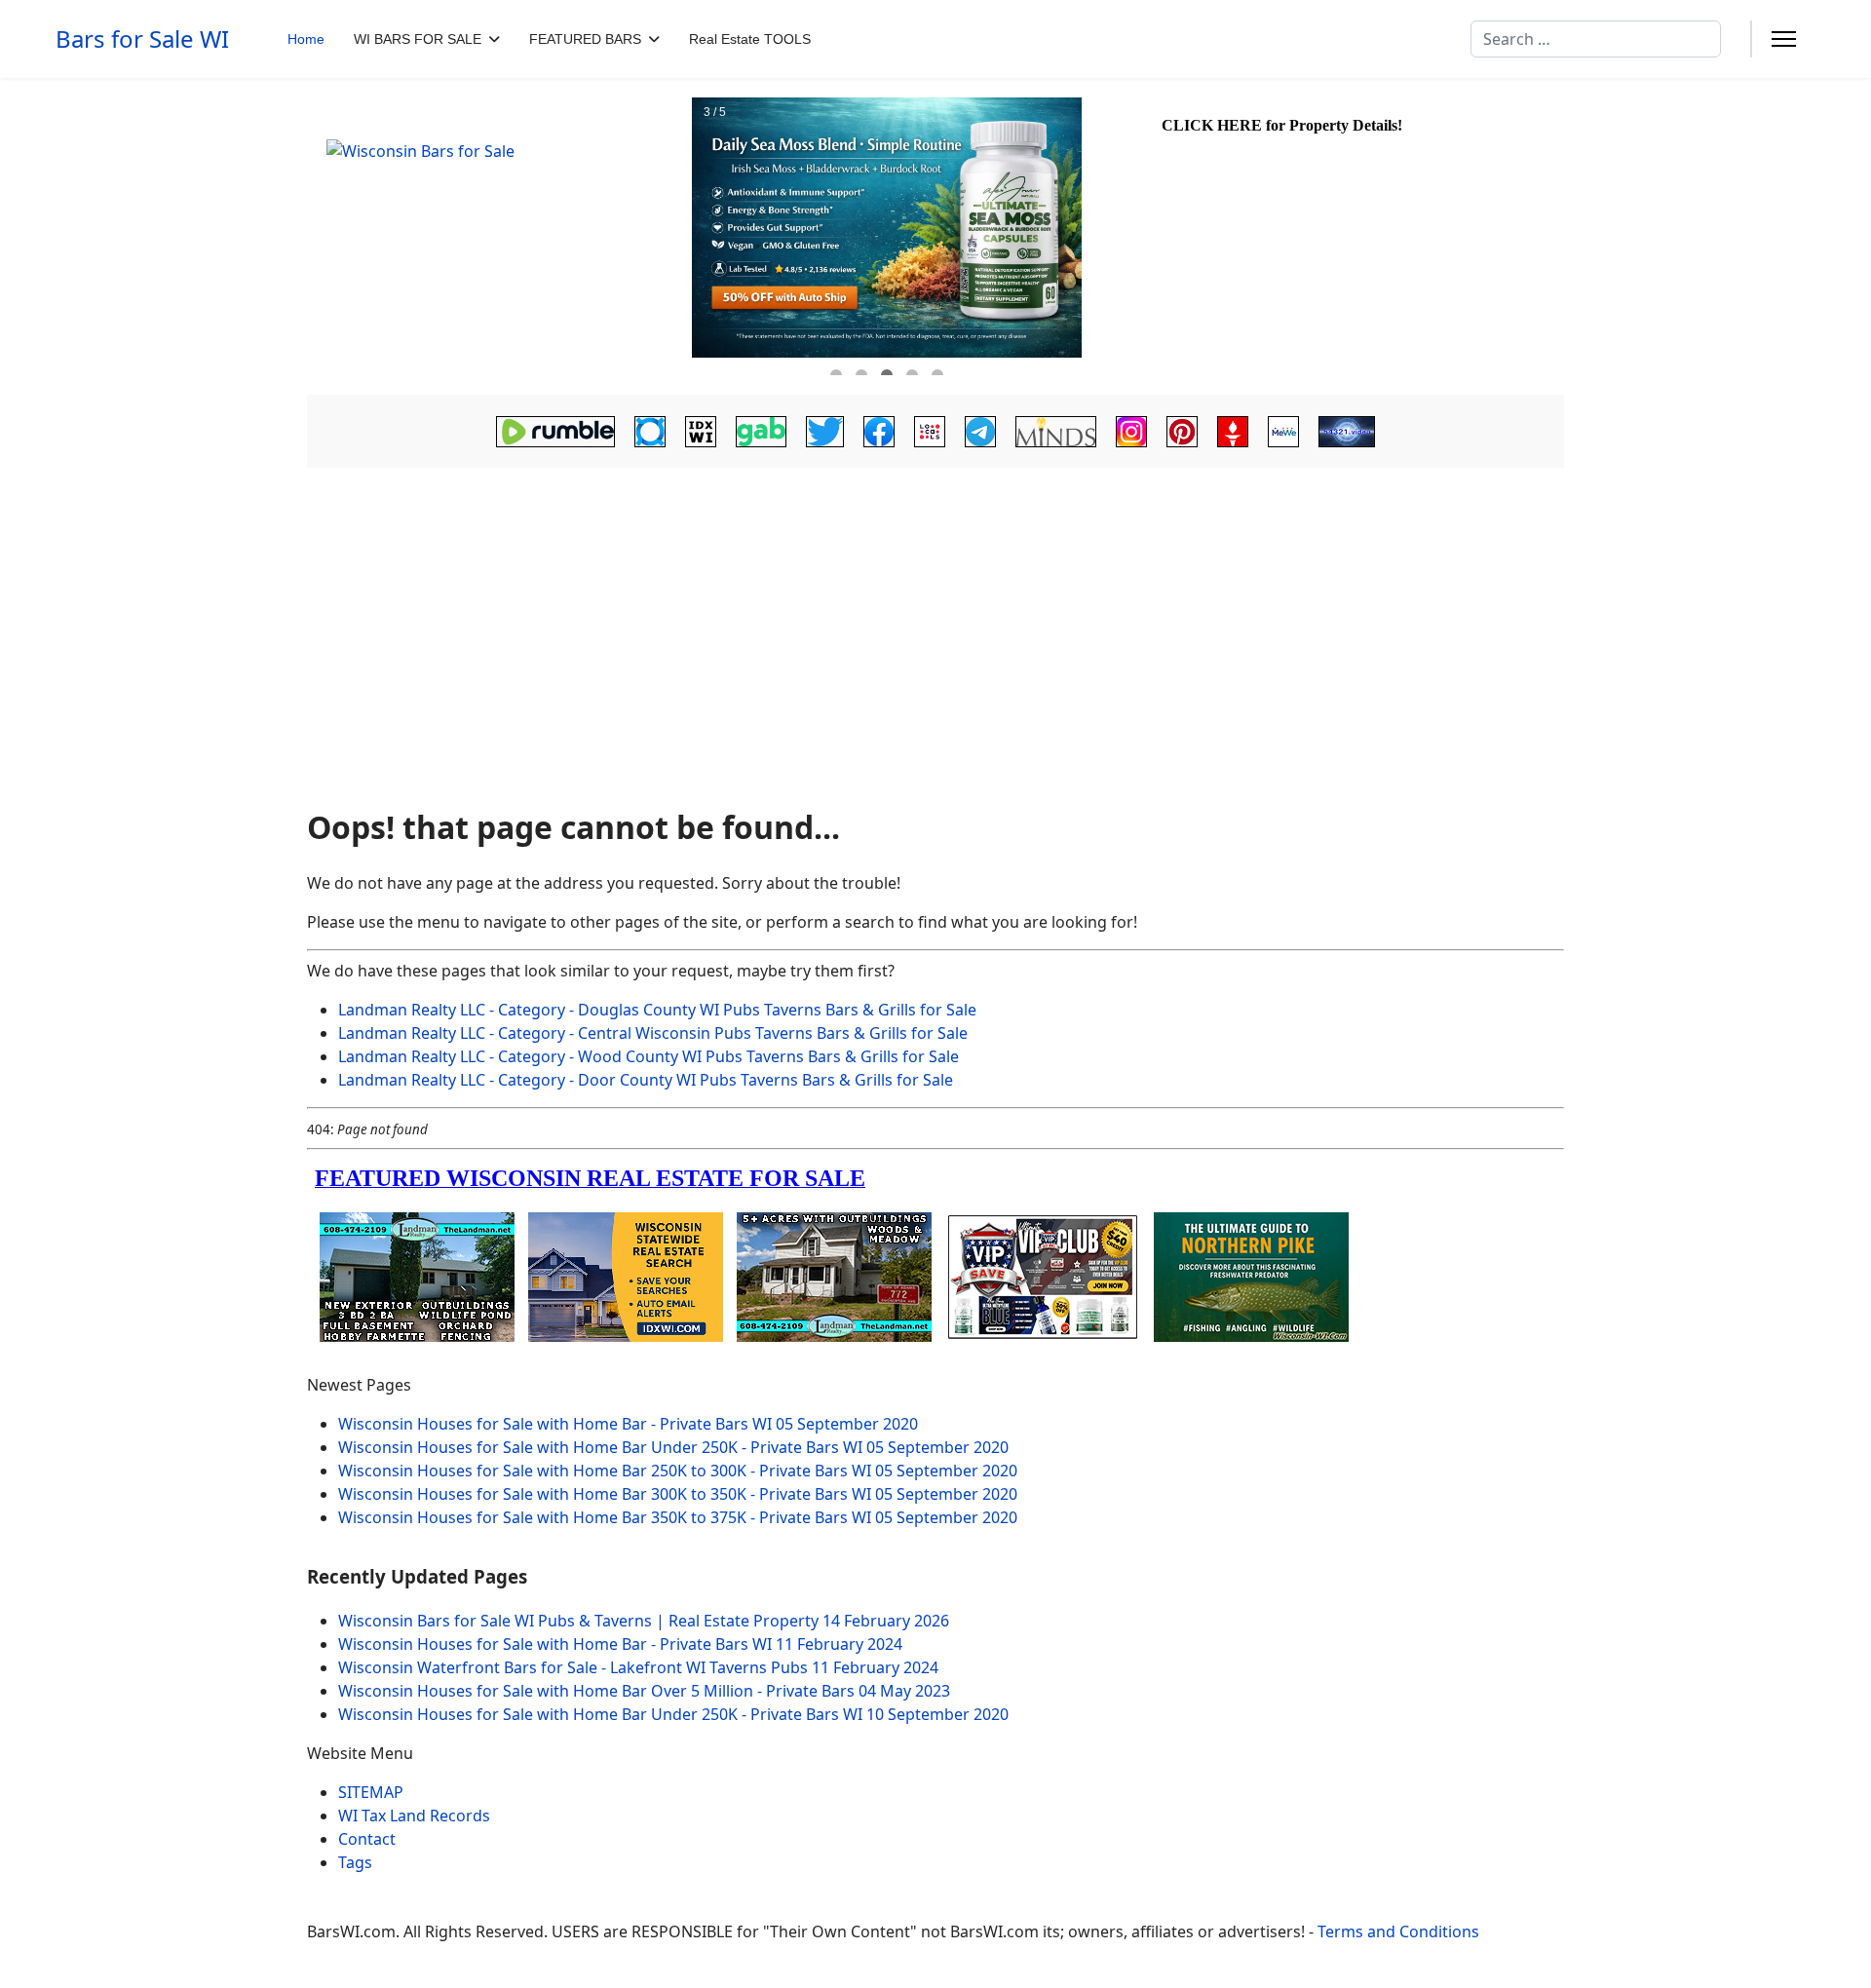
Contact (367, 1839)
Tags (355, 1862)
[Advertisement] (935, 646)
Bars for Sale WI (142, 39)
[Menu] (1784, 39)
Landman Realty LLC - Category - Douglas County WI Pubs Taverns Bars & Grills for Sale (657, 1010)
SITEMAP (371, 1792)
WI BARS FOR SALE (418, 39)
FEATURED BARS (585, 39)
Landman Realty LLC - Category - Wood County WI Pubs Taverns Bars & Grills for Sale (649, 1056)
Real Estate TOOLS (750, 39)
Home (306, 39)
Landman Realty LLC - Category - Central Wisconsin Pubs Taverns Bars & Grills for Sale (653, 1033)
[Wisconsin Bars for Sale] (497, 237)
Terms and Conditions (1398, 1931)
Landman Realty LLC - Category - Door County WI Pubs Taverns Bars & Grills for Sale (646, 1080)
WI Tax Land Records (414, 1816)
